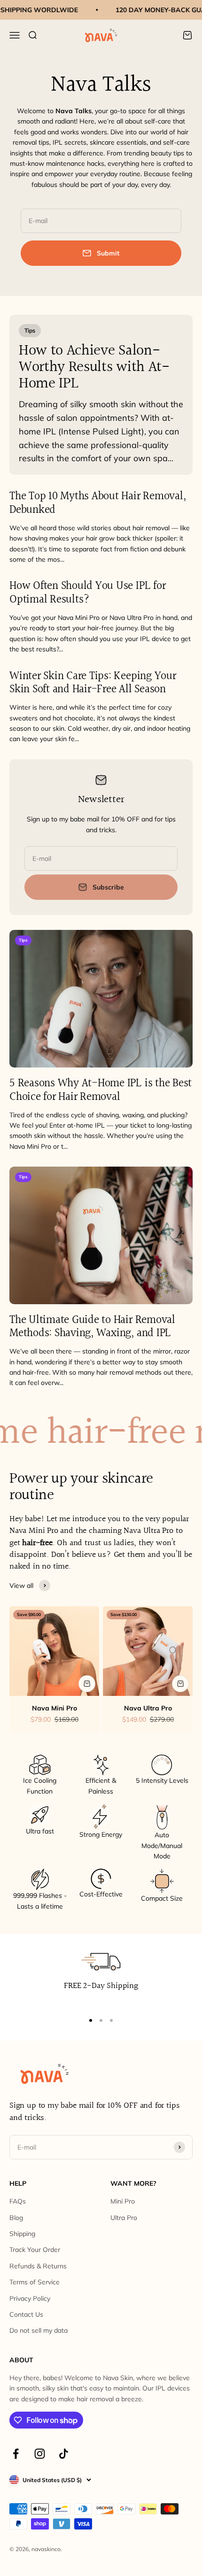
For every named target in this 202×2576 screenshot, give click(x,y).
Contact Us (26, 2314)
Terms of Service (35, 2282)
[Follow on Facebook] (16, 2454)
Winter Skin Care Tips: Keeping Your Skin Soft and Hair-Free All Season (93, 683)
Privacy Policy (30, 2298)
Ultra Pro (124, 2218)
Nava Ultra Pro (148, 1708)
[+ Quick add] (87, 1684)
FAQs (18, 2201)
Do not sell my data (39, 2330)
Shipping (22, 2234)
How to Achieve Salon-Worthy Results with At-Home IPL (94, 367)
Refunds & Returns (38, 2266)
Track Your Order (35, 2250)
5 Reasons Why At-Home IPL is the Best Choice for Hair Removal (101, 1090)
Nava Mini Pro (54, 1708)
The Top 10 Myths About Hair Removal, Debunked (97, 503)
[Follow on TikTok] (64, 2454)
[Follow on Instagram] (40, 2454)
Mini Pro (123, 2201)
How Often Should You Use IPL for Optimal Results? (87, 593)
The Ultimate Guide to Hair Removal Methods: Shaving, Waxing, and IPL (92, 1327)
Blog (16, 2218)
